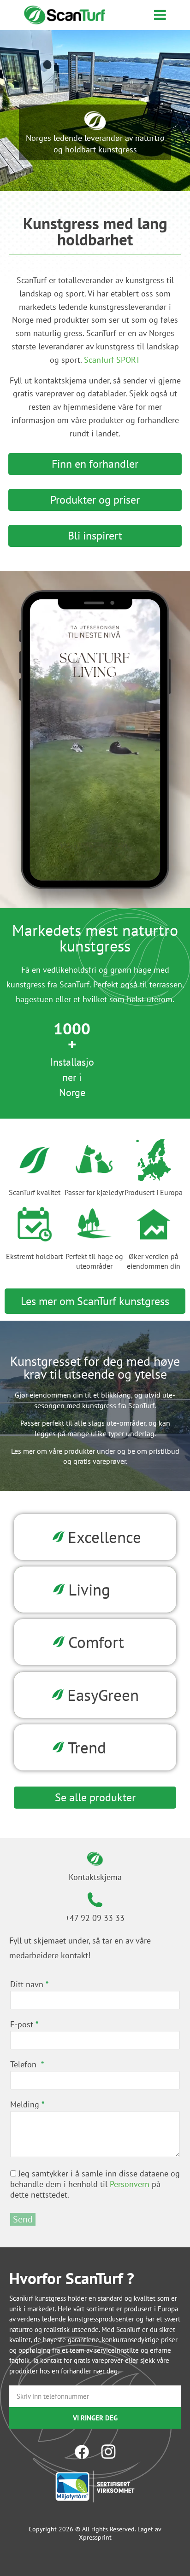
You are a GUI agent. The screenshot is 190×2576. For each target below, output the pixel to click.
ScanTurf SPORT (112, 360)
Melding (25, 2104)
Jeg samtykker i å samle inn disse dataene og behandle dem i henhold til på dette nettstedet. (95, 2184)
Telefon (24, 2064)
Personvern (130, 2184)
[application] (95, 740)
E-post (22, 2024)
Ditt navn (27, 1984)
